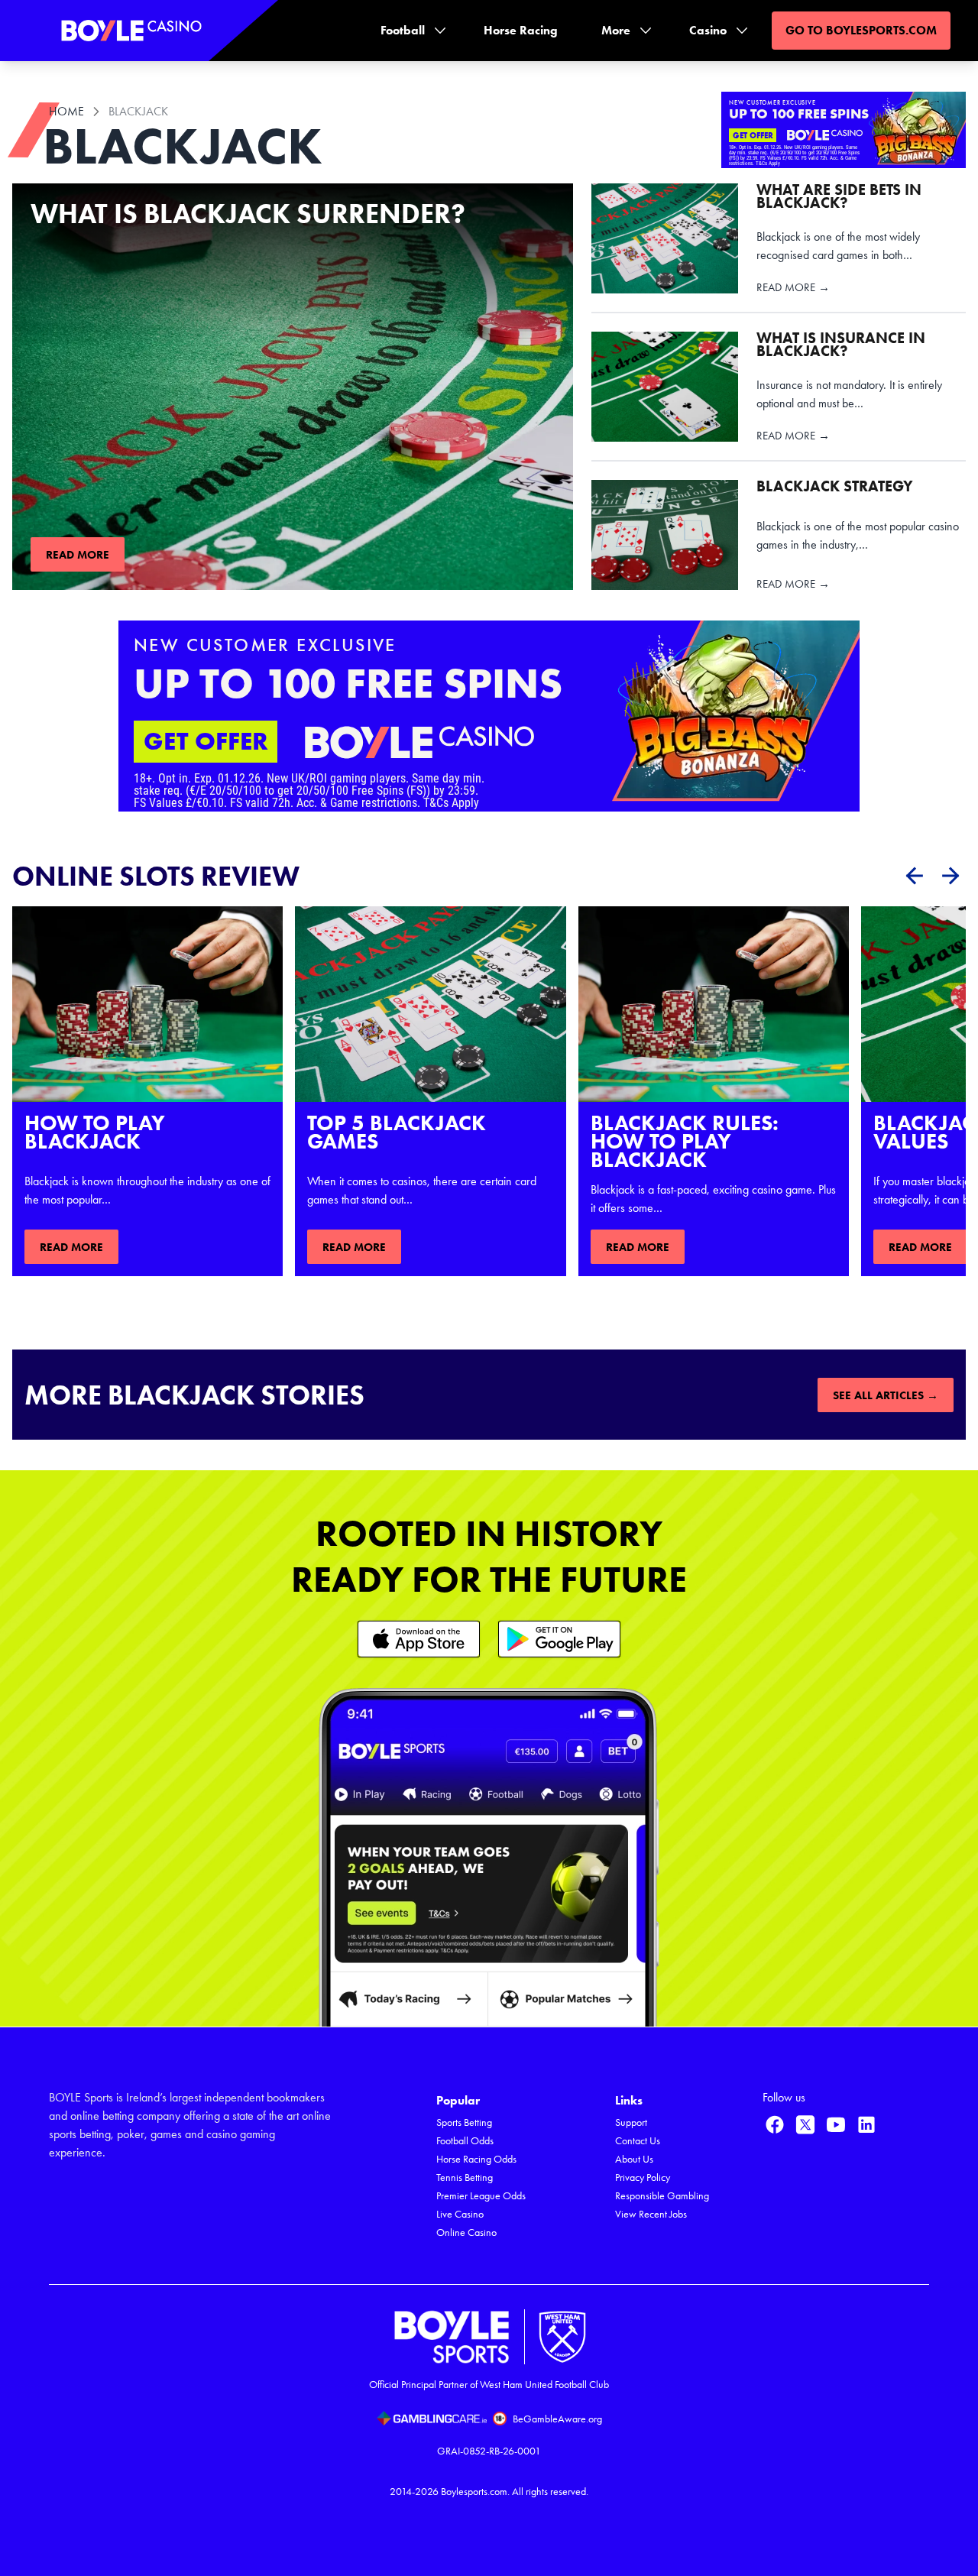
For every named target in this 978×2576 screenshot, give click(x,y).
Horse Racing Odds (476, 2159)
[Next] (950, 876)
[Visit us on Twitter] (805, 2124)
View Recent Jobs (651, 2214)
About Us (634, 2159)
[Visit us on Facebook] (775, 2124)
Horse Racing (521, 30)
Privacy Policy (643, 2177)
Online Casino (466, 2233)
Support (631, 2122)
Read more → (793, 288)
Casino (708, 30)
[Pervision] (914, 876)
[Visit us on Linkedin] (866, 2124)
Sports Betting (464, 2122)
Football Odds (465, 2141)
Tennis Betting (465, 2177)
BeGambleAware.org (557, 2419)
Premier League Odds (481, 2196)
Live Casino (460, 2214)
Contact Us (638, 2141)
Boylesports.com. (475, 2492)
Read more (78, 555)
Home (66, 111)
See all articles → (886, 1395)
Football (403, 30)
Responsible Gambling (662, 2196)
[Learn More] (419, 1639)
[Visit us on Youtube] (836, 2124)
